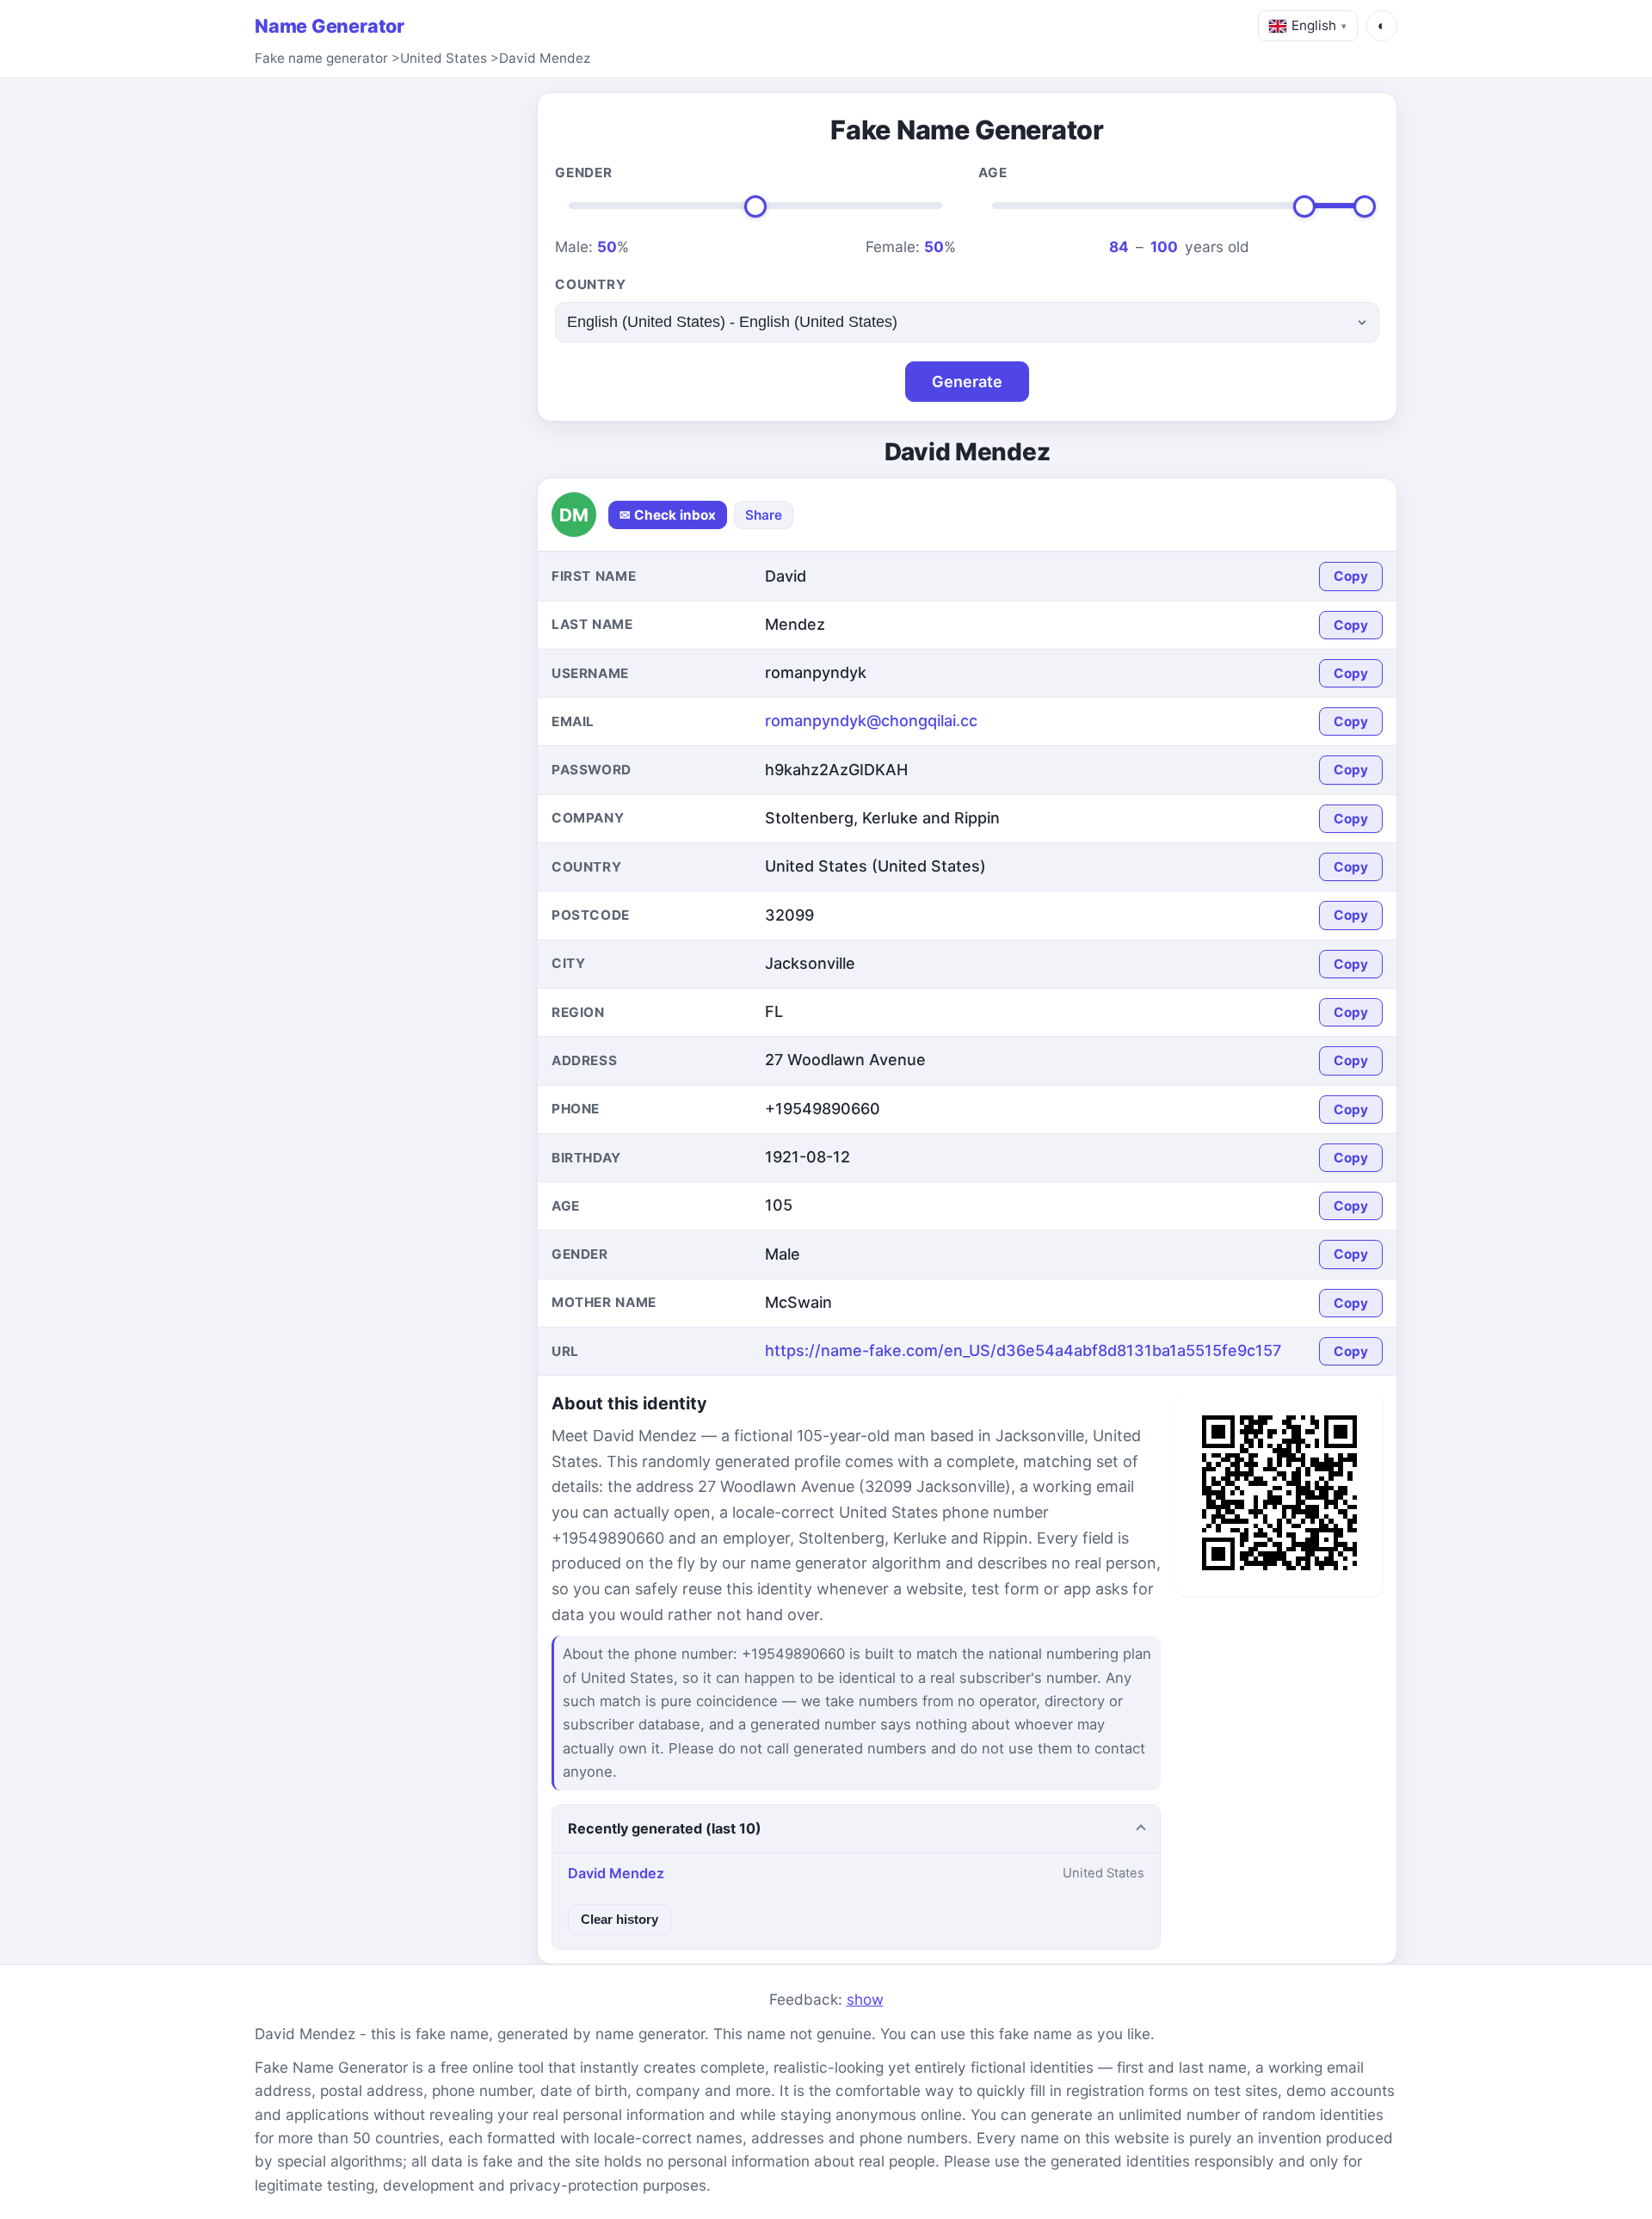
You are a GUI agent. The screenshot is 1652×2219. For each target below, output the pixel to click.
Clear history (619, 1919)
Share (764, 515)
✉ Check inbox (668, 515)
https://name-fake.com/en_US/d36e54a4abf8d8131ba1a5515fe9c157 (1023, 1350)
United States (444, 58)
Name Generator (330, 26)
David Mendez (545, 58)
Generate (967, 382)
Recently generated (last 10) (665, 1828)
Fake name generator (321, 58)
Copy (1351, 576)
